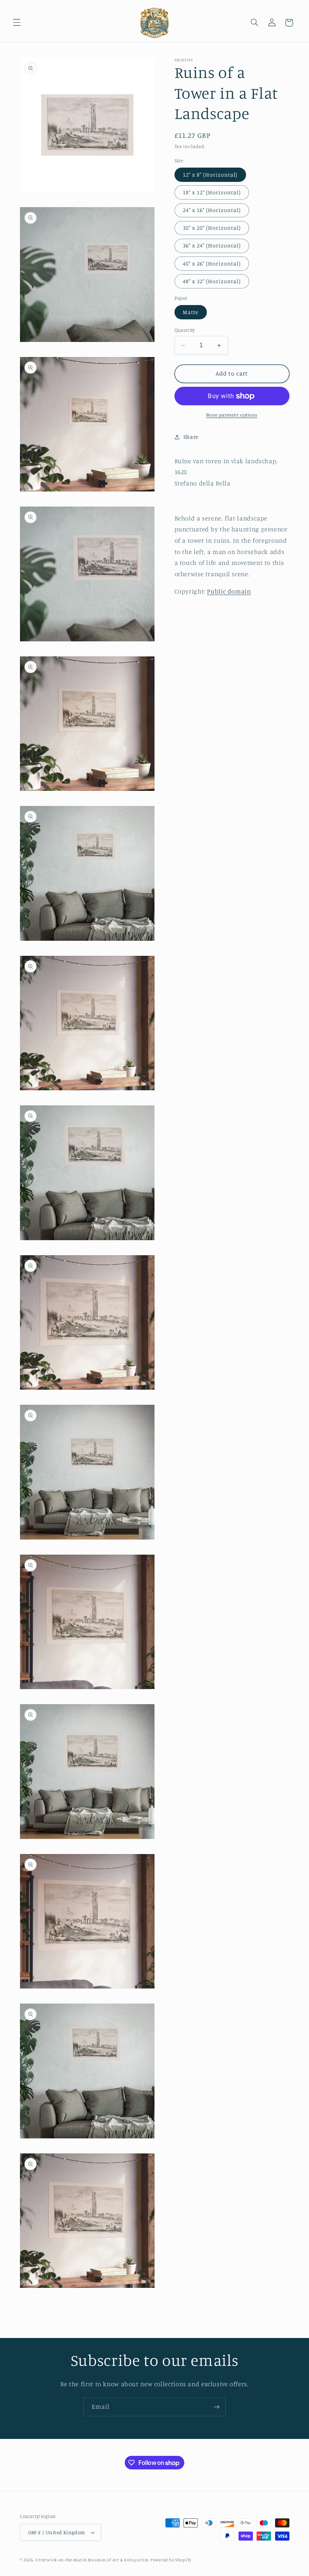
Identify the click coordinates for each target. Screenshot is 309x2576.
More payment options (232, 415)
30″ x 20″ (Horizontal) (212, 228)
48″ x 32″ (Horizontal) (212, 281)
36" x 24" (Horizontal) (212, 245)
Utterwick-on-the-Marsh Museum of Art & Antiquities (92, 2560)
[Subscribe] (217, 2407)
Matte (191, 312)
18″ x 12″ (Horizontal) (212, 192)
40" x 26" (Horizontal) (212, 263)
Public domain (229, 591)
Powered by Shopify (171, 2560)
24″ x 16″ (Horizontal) (212, 210)
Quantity (185, 330)
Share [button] (191, 437)
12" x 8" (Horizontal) (210, 175)
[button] (17, 23)
